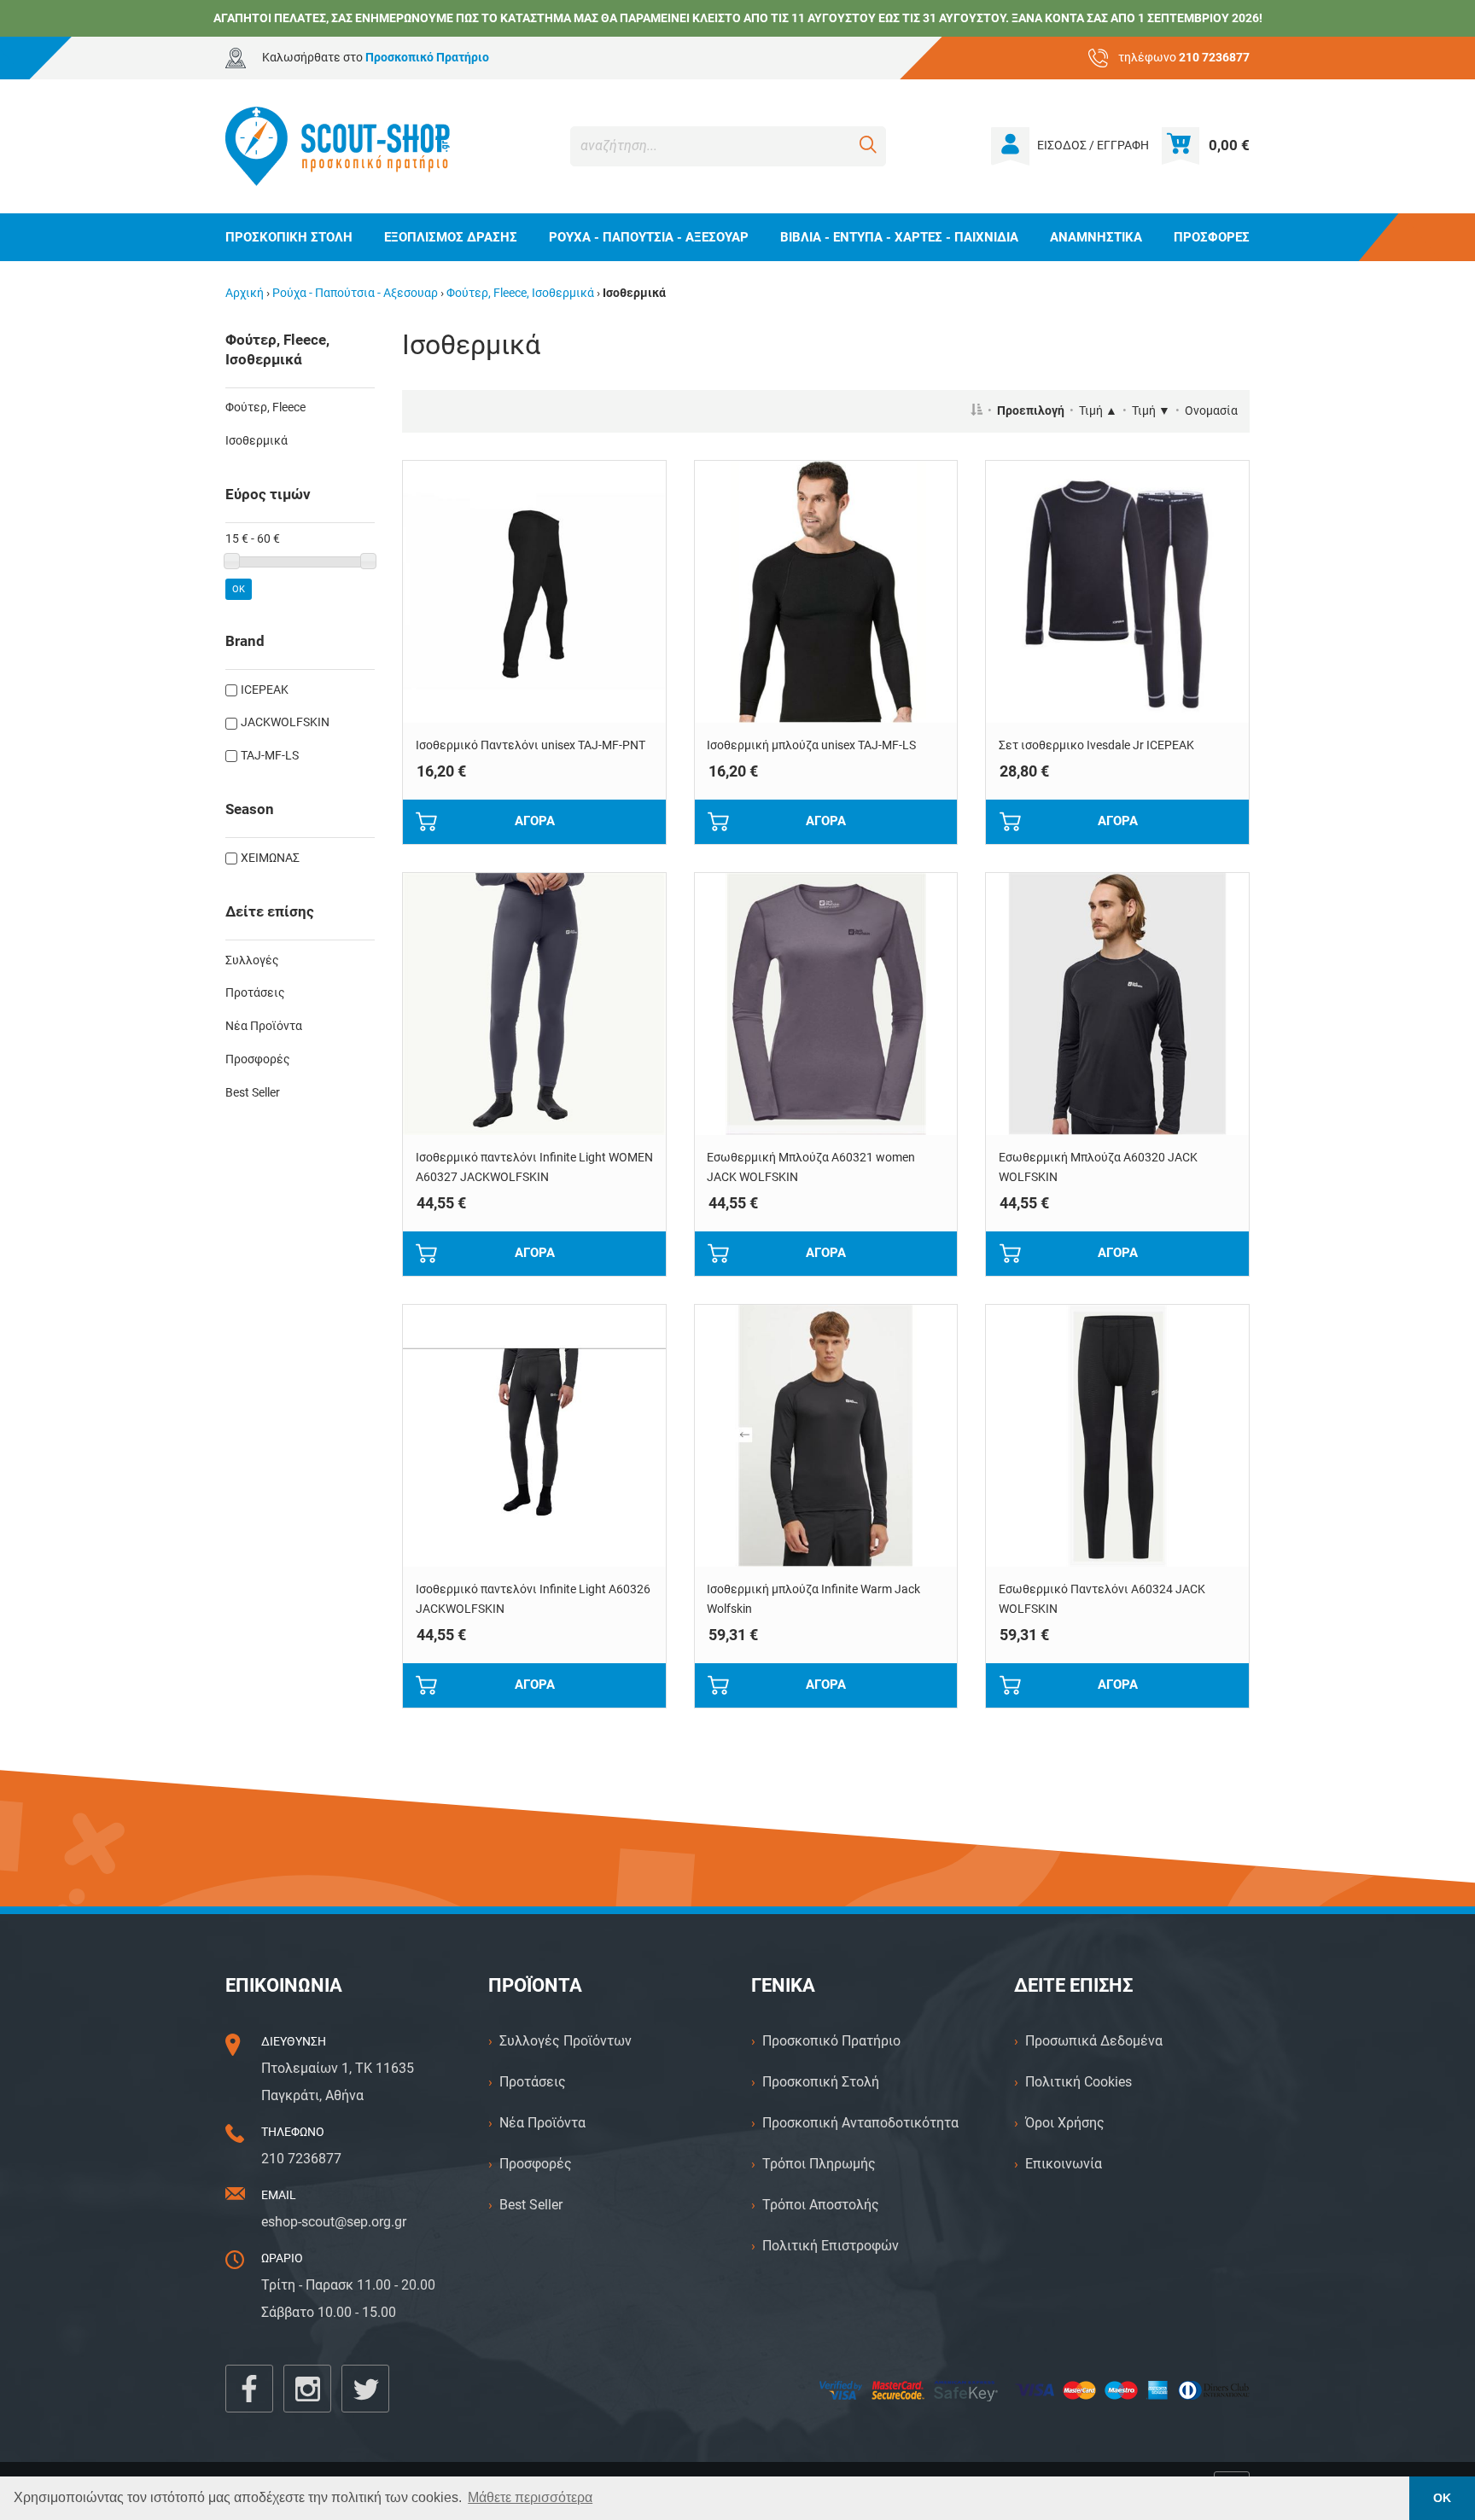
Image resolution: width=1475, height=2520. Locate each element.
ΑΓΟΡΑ (535, 821)
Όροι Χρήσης (1065, 2123)
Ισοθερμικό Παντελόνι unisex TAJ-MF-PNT (531, 745)
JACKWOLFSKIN (285, 722)
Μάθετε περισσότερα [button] (530, 2497)
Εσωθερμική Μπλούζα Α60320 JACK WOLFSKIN (1098, 1167)
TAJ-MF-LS (270, 756)
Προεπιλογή (1031, 411)
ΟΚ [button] (1442, 2498)
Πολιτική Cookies (1079, 2082)
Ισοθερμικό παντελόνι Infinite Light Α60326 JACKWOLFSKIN (533, 1599)
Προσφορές (258, 1059)
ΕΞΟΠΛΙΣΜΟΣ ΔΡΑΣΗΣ (451, 237)
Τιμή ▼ (1151, 411)
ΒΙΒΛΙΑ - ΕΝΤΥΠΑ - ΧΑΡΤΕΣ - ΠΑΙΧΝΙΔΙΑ (899, 237)
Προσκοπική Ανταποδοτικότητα (860, 2123)
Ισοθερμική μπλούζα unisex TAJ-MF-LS (811, 745)
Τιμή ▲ (1098, 411)
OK (239, 589)
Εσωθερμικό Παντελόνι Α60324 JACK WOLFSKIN (1102, 1599)
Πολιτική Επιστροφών (831, 2246)
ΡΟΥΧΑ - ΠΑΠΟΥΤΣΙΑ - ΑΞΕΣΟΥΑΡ (649, 237)
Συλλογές (252, 960)
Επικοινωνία (1064, 2164)
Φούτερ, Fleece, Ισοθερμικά (520, 293)
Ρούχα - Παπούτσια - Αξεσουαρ (355, 293)
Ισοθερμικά (257, 441)
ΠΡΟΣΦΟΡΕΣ (1212, 237)
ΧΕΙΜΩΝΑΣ (270, 858)
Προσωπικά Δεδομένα (1094, 2041)
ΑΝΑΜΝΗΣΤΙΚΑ (1096, 237)
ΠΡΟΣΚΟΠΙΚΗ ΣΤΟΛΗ (289, 237)
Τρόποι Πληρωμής (819, 2164)
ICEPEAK (265, 690)
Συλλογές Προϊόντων (566, 2041)
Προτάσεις (255, 993)
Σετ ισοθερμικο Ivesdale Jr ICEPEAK (1096, 745)
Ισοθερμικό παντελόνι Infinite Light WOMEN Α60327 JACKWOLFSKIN (534, 1167)
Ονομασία (1211, 411)
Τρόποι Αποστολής (821, 2205)
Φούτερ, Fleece (265, 407)
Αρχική (245, 293)
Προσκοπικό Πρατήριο (831, 2041)
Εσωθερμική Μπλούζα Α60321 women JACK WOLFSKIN (811, 1167)
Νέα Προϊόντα (264, 1026)
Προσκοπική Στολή (821, 2082)
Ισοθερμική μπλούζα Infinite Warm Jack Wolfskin (813, 1599)
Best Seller (253, 1093)
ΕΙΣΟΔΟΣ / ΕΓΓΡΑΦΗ (1093, 145)
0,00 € (1229, 145)
